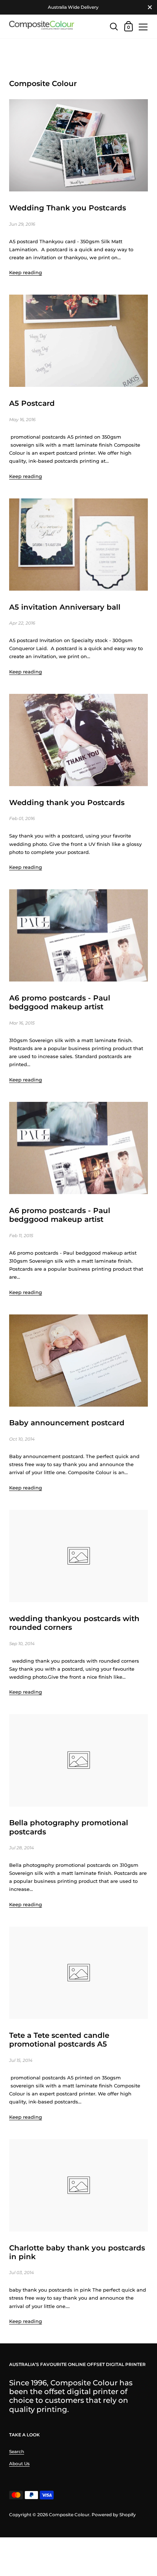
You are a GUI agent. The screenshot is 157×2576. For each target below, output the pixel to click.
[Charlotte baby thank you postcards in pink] (78, 2185)
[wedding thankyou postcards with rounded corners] (78, 1556)
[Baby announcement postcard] (78, 1361)
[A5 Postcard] (78, 341)
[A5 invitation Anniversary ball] (78, 545)
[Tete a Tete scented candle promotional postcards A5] (78, 1973)
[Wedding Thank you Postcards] (78, 145)
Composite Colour (69, 2515)
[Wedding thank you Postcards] (78, 740)
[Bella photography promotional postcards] (78, 1760)
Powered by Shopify (114, 2515)
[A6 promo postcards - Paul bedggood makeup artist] (78, 935)
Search (17, 2451)
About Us (19, 2464)
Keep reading (26, 272)
